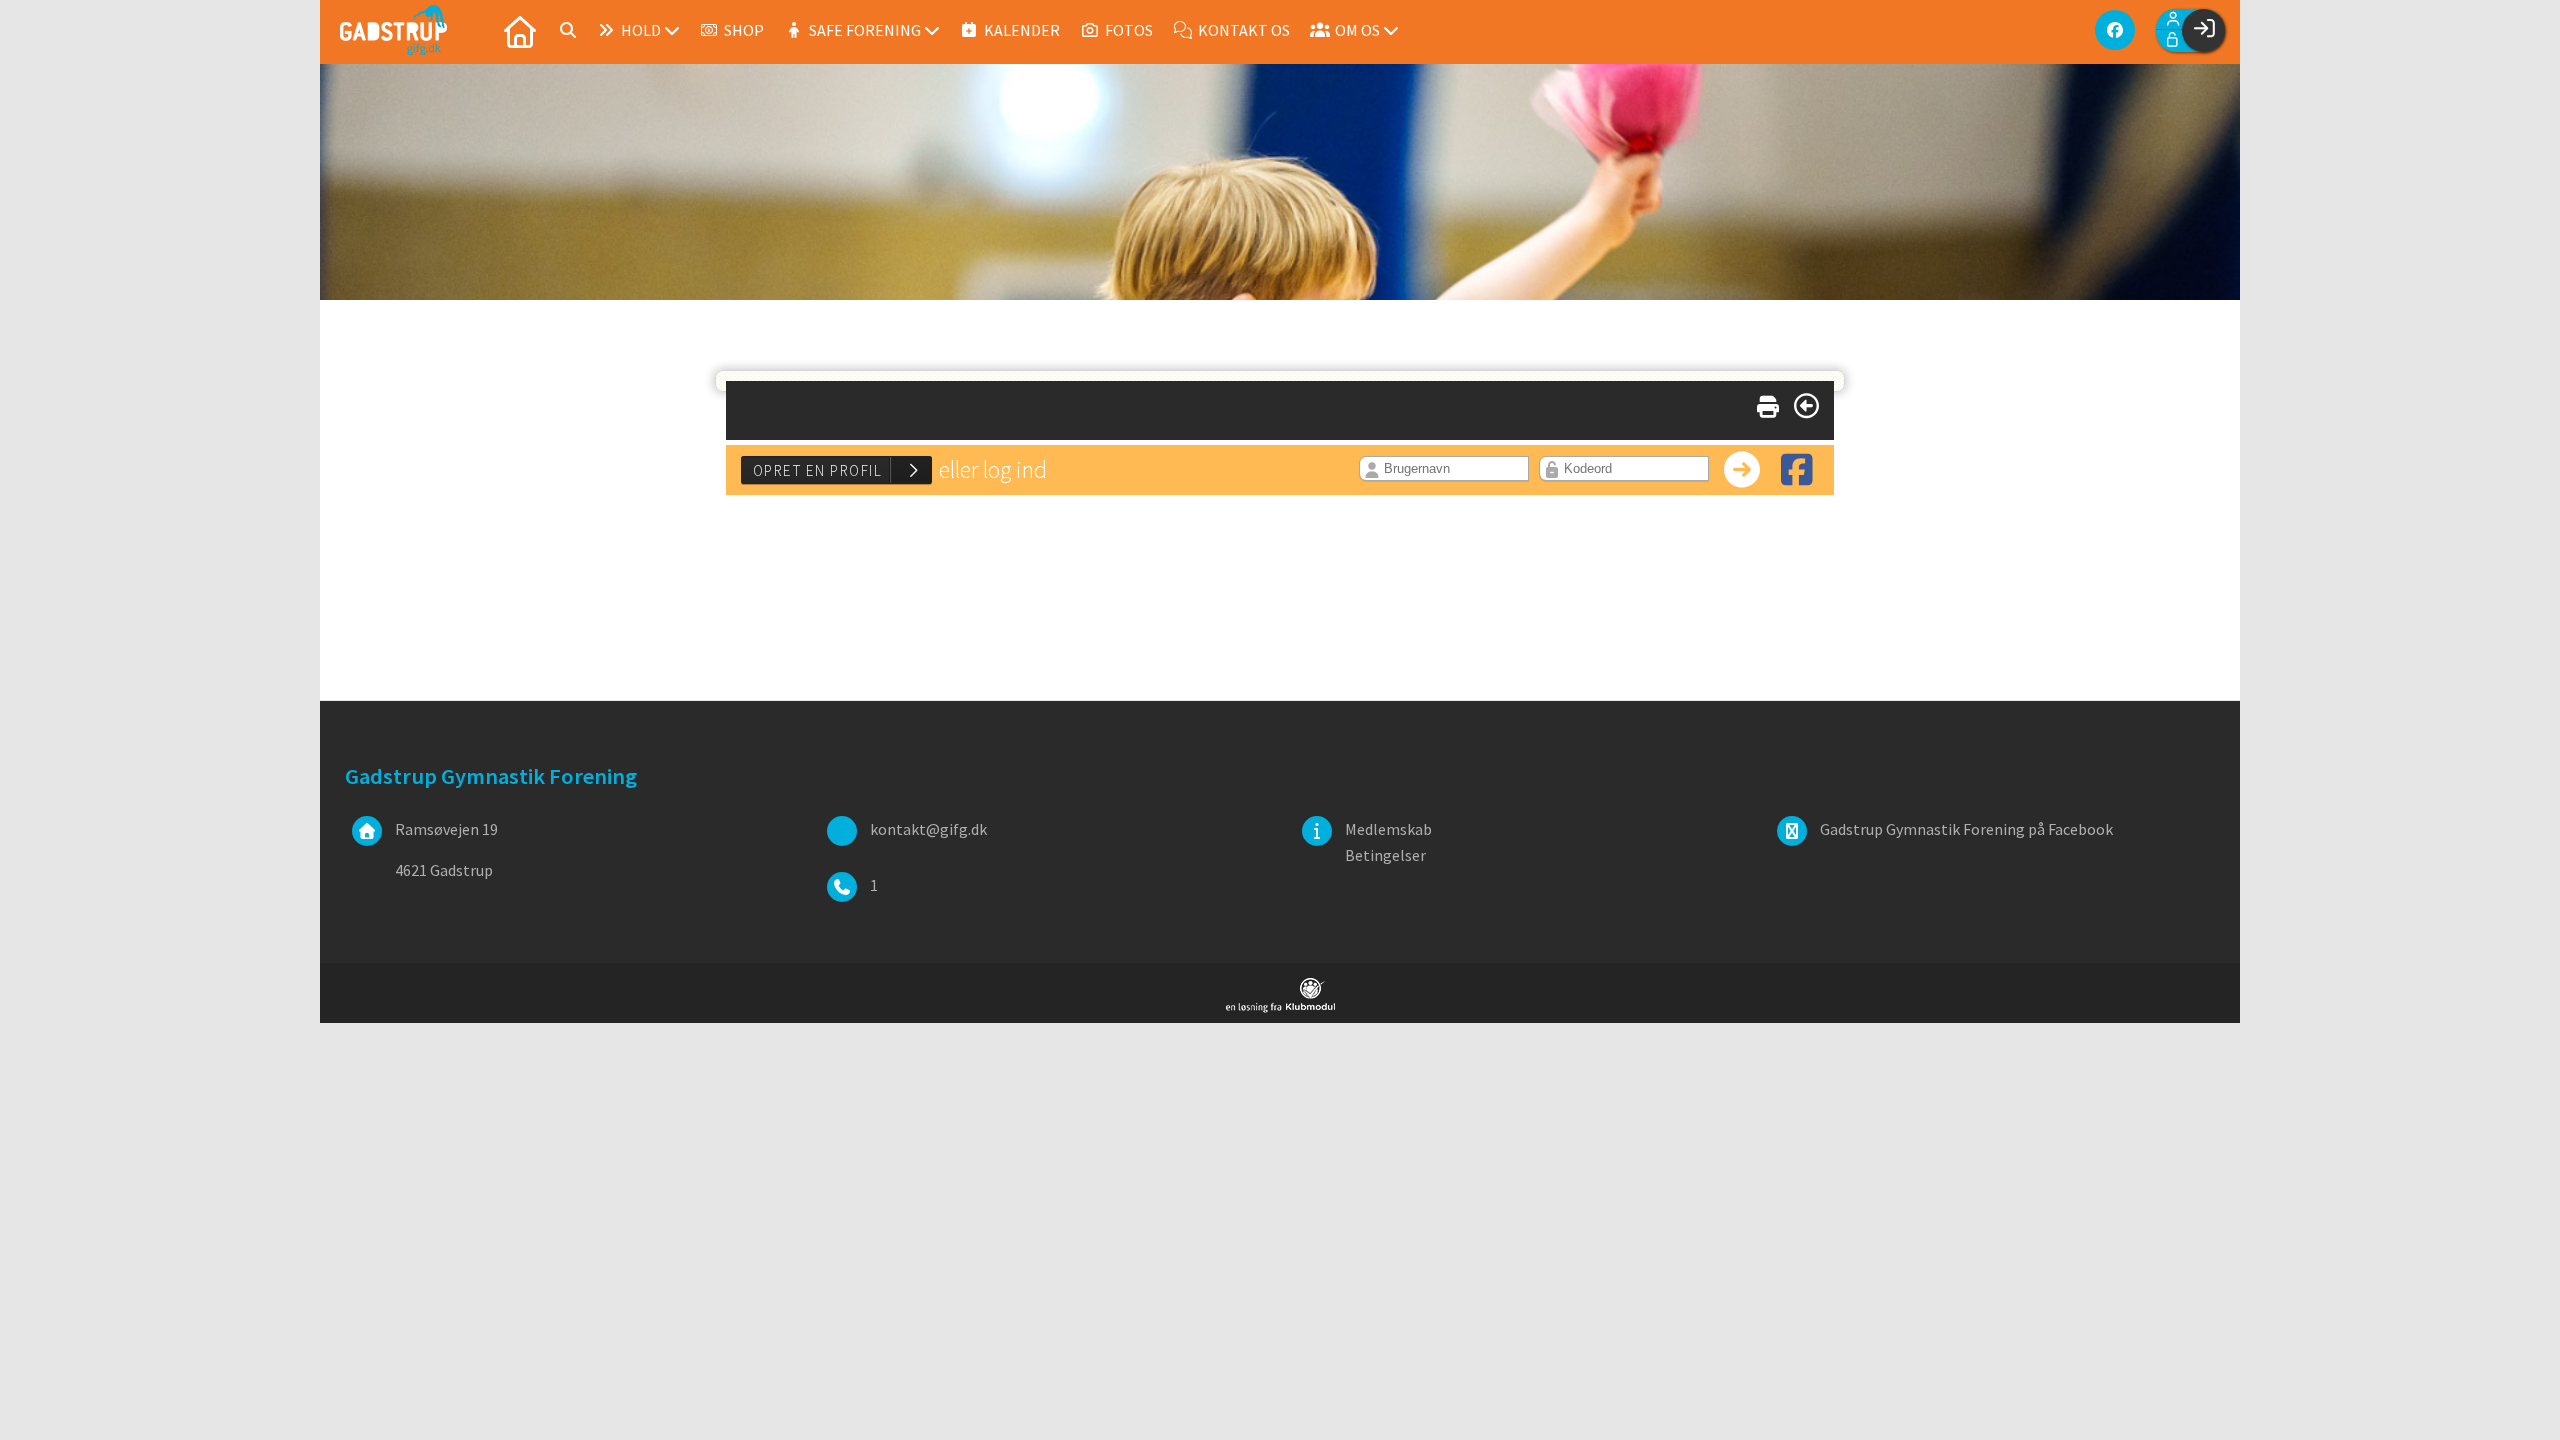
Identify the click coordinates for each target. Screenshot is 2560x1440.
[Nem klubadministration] (1280, 1007)
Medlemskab (1388, 829)
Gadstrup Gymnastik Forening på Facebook (1966, 829)
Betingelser (1385, 855)
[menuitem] (520, 30)
